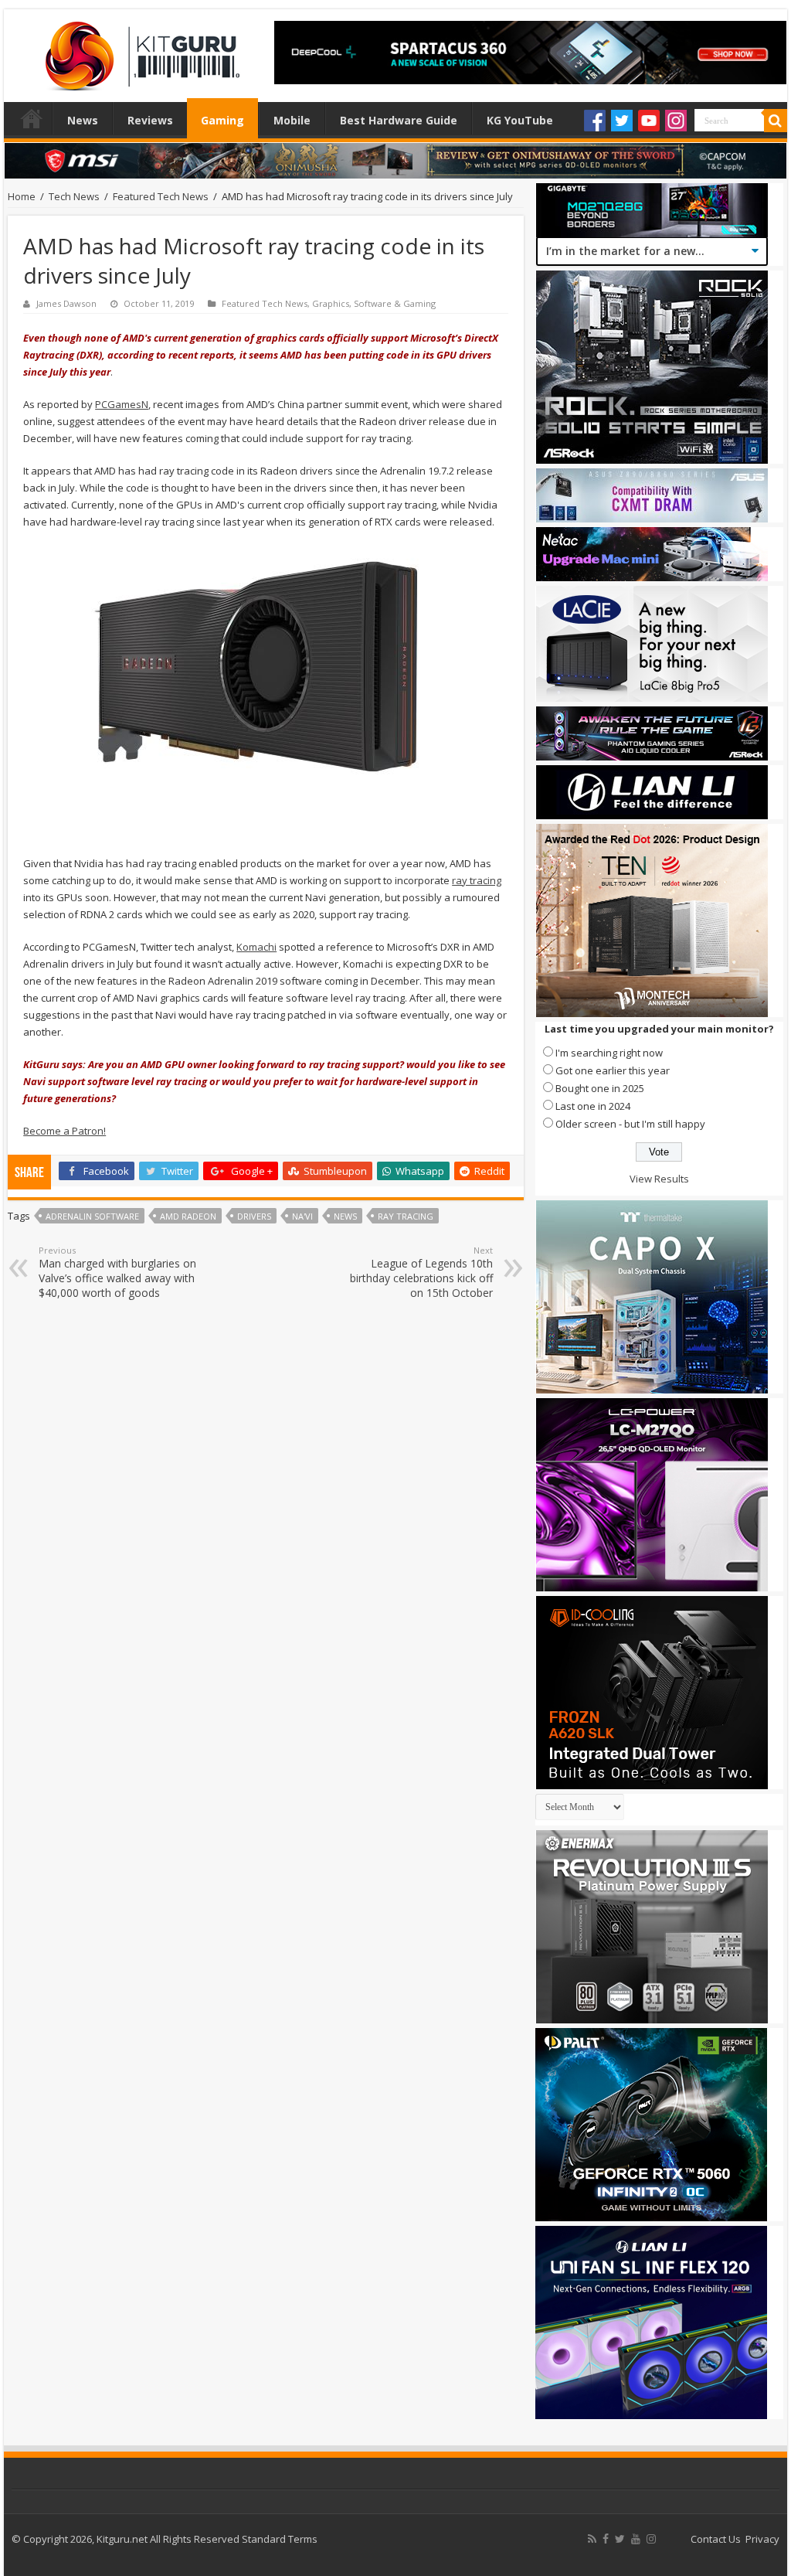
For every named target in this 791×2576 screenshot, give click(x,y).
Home (32, 118)
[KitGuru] (139, 51)
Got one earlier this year (613, 1070)
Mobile (292, 120)
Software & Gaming (395, 303)
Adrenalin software (92, 1216)
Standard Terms (280, 2539)
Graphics (331, 303)
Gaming (222, 120)
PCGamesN (122, 404)
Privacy (762, 2539)
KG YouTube (520, 120)
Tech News (74, 196)
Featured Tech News (161, 196)
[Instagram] (676, 121)
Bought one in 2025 (600, 1088)
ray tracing (477, 880)
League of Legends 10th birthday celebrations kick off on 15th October (421, 1272)
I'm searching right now (609, 1053)
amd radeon (188, 1216)
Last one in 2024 (593, 1106)
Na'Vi (302, 1216)
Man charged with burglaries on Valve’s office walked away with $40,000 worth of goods (117, 1272)
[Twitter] (622, 121)
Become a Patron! (65, 1131)
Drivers (254, 1216)
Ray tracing (406, 1216)
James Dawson (66, 303)
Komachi (256, 947)
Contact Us (716, 2539)
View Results (659, 1179)
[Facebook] (595, 121)
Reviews (150, 120)
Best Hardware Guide (399, 120)
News (83, 120)
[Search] (776, 121)
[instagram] (651, 2539)
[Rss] (592, 2539)
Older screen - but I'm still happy (630, 1124)
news (345, 1216)
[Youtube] (649, 121)
